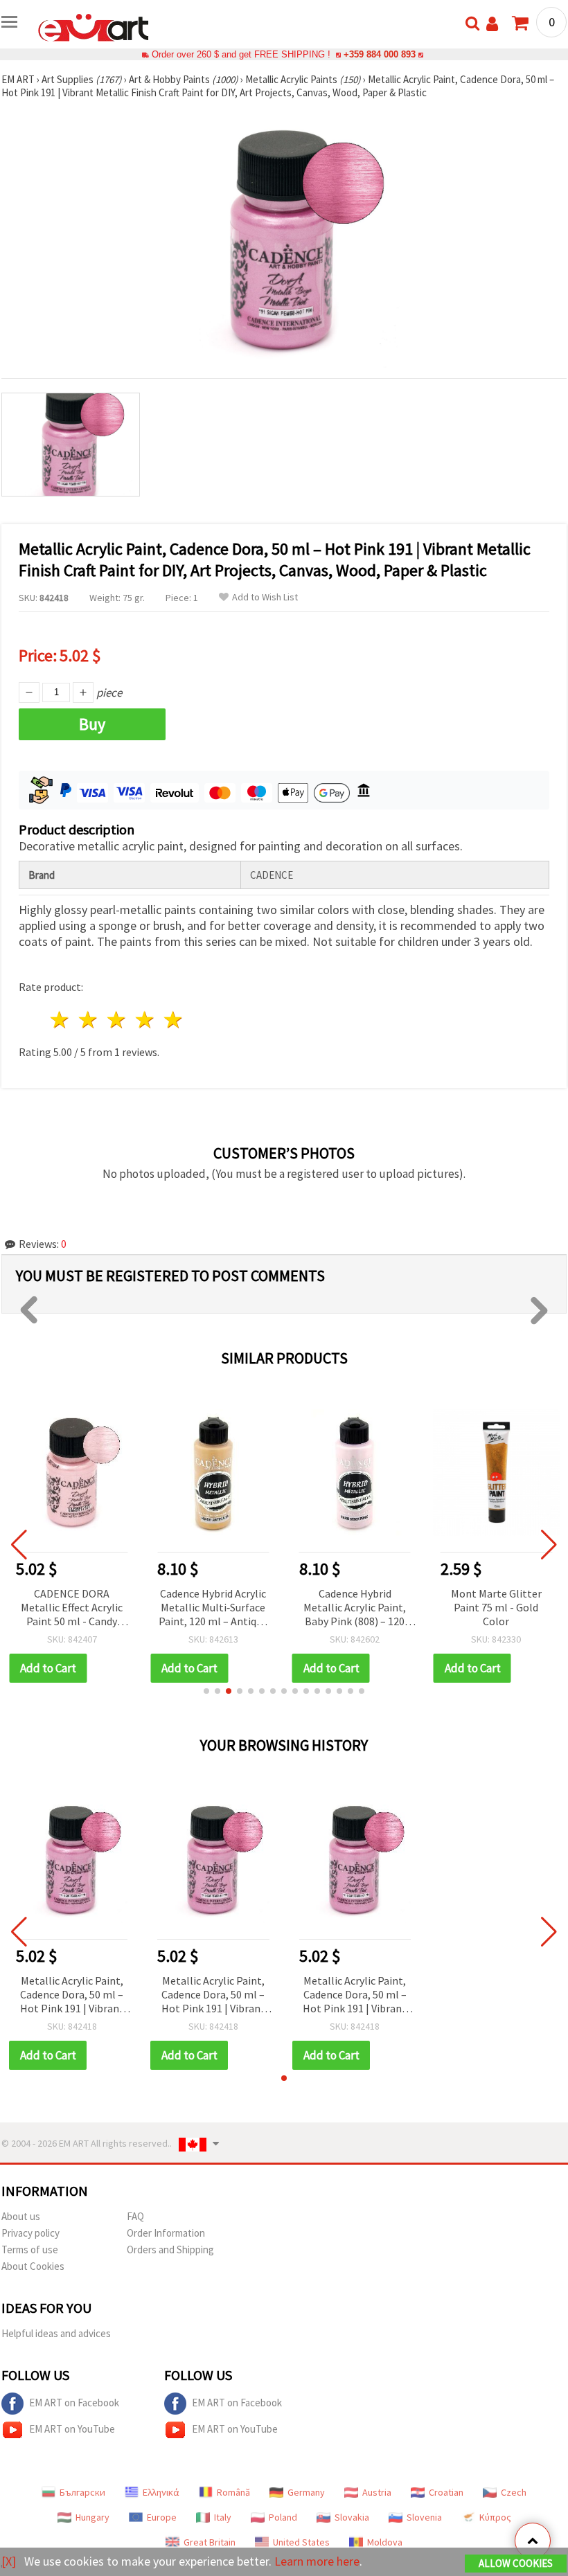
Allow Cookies (516, 2563)
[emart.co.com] (94, 26)
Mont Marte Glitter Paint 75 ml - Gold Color (496, 1607)
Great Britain (210, 2542)
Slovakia (352, 2517)
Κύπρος (495, 2517)
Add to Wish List (265, 597)
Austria (377, 2492)
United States (301, 2542)
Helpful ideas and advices (56, 2333)
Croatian (446, 2492)
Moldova (385, 2542)
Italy (223, 2517)
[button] (206, 1691)
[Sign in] (492, 24)
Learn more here (317, 2561)
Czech (514, 2492)
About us (21, 2216)
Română (233, 2492)
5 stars (174, 1020)
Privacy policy (30, 2233)
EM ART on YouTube (72, 2429)
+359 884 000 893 (380, 54)
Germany (306, 2492)
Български (82, 2492)
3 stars (117, 1020)
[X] (9, 2561)
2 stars (89, 1020)
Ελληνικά (161, 2492)
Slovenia (424, 2517)
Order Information (166, 2233)
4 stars (145, 1020)
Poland (283, 2517)
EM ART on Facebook (74, 2403)
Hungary (92, 2517)
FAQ (135, 2216)
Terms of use (30, 2249)
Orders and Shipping (170, 2249)
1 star (61, 1020)
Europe (162, 2517)
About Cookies (33, 2266)
